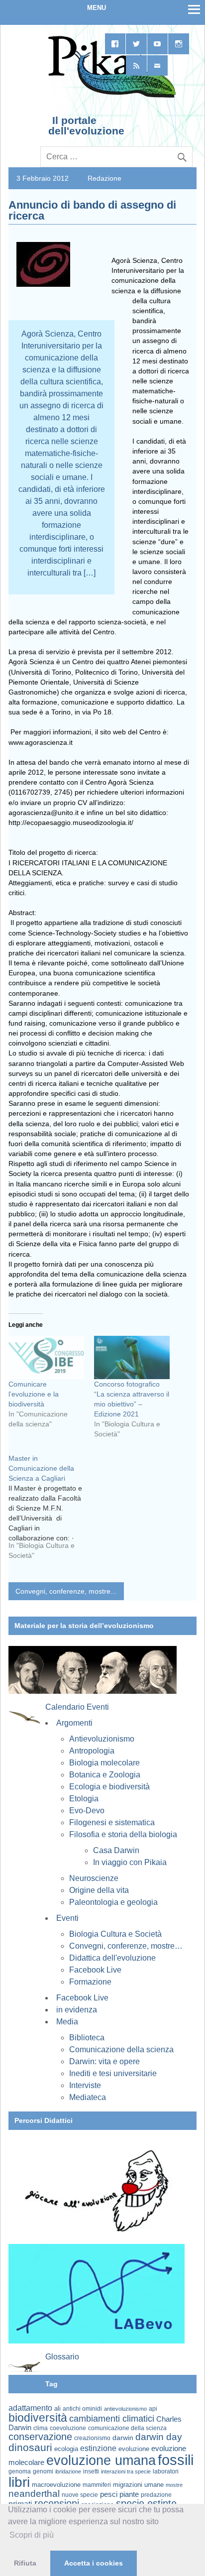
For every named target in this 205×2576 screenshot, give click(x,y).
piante (129, 2494)
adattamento (30, 2408)
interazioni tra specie (126, 2471)
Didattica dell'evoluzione (112, 1958)
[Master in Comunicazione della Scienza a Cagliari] (51, 1511)
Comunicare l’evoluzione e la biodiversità (34, 1394)
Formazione (90, 1982)
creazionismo (92, 2438)
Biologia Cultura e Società (115, 1934)
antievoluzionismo (125, 2409)
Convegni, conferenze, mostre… (126, 1946)
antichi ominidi (82, 2409)
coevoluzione (68, 2428)
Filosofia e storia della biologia (123, 1834)
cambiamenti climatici (112, 2418)
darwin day (159, 2437)
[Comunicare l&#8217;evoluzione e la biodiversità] (46, 1357)
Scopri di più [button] (32, 2535)
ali (57, 2408)
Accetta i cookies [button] (94, 2563)
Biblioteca (87, 2038)
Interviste (85, 2085)
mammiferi (97, 2485)
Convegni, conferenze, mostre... (66, 1591)
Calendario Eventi (77, 1707)
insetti (91, 2471)
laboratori (166, 2471)
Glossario (62, 2357)
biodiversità (38, 2418)
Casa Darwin (116, 1850)
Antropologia (92, 1751)
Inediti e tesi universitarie (113, 2073)
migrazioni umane (138, 2485)
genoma (20, 2471)
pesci (109, 2494)
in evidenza (77, 2010)
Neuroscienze (94, 1878)
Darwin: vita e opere (104, 2061)
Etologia (84, 1799)
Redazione (104, 178)
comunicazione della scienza (127, 2428)
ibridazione (68, 2471)
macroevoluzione (56, 2485)
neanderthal (34, 2494)
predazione (156, 2495)
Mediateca (88, 2097)
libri (19, 2482)
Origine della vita (99, 1890)
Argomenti (74, 1723)
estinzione (98, 2448)
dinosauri (30, 2447)
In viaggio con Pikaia (130, 1862)
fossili (176, 2460)
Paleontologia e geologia (113, 1902)
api (153, 2409)
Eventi (67, 1918)
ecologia (66, 2449)
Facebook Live (95, 1970)
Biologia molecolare (104, 1763)
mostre (174, 2485)
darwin (123, 2438)
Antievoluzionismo (102, 1739)
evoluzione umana (101, 2460)
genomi (43, 2471)
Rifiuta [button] (25, 2563)
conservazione (40, 2437)
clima (41, 2428)
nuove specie (80, 2495)
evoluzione (134, 2449)
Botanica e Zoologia (105, 1775)
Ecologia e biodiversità (109, 1787)
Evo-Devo (87, 1811)
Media (67, 2022)
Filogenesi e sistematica (112, 1822)
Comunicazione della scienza (121, 2049)
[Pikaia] (110, 97)
